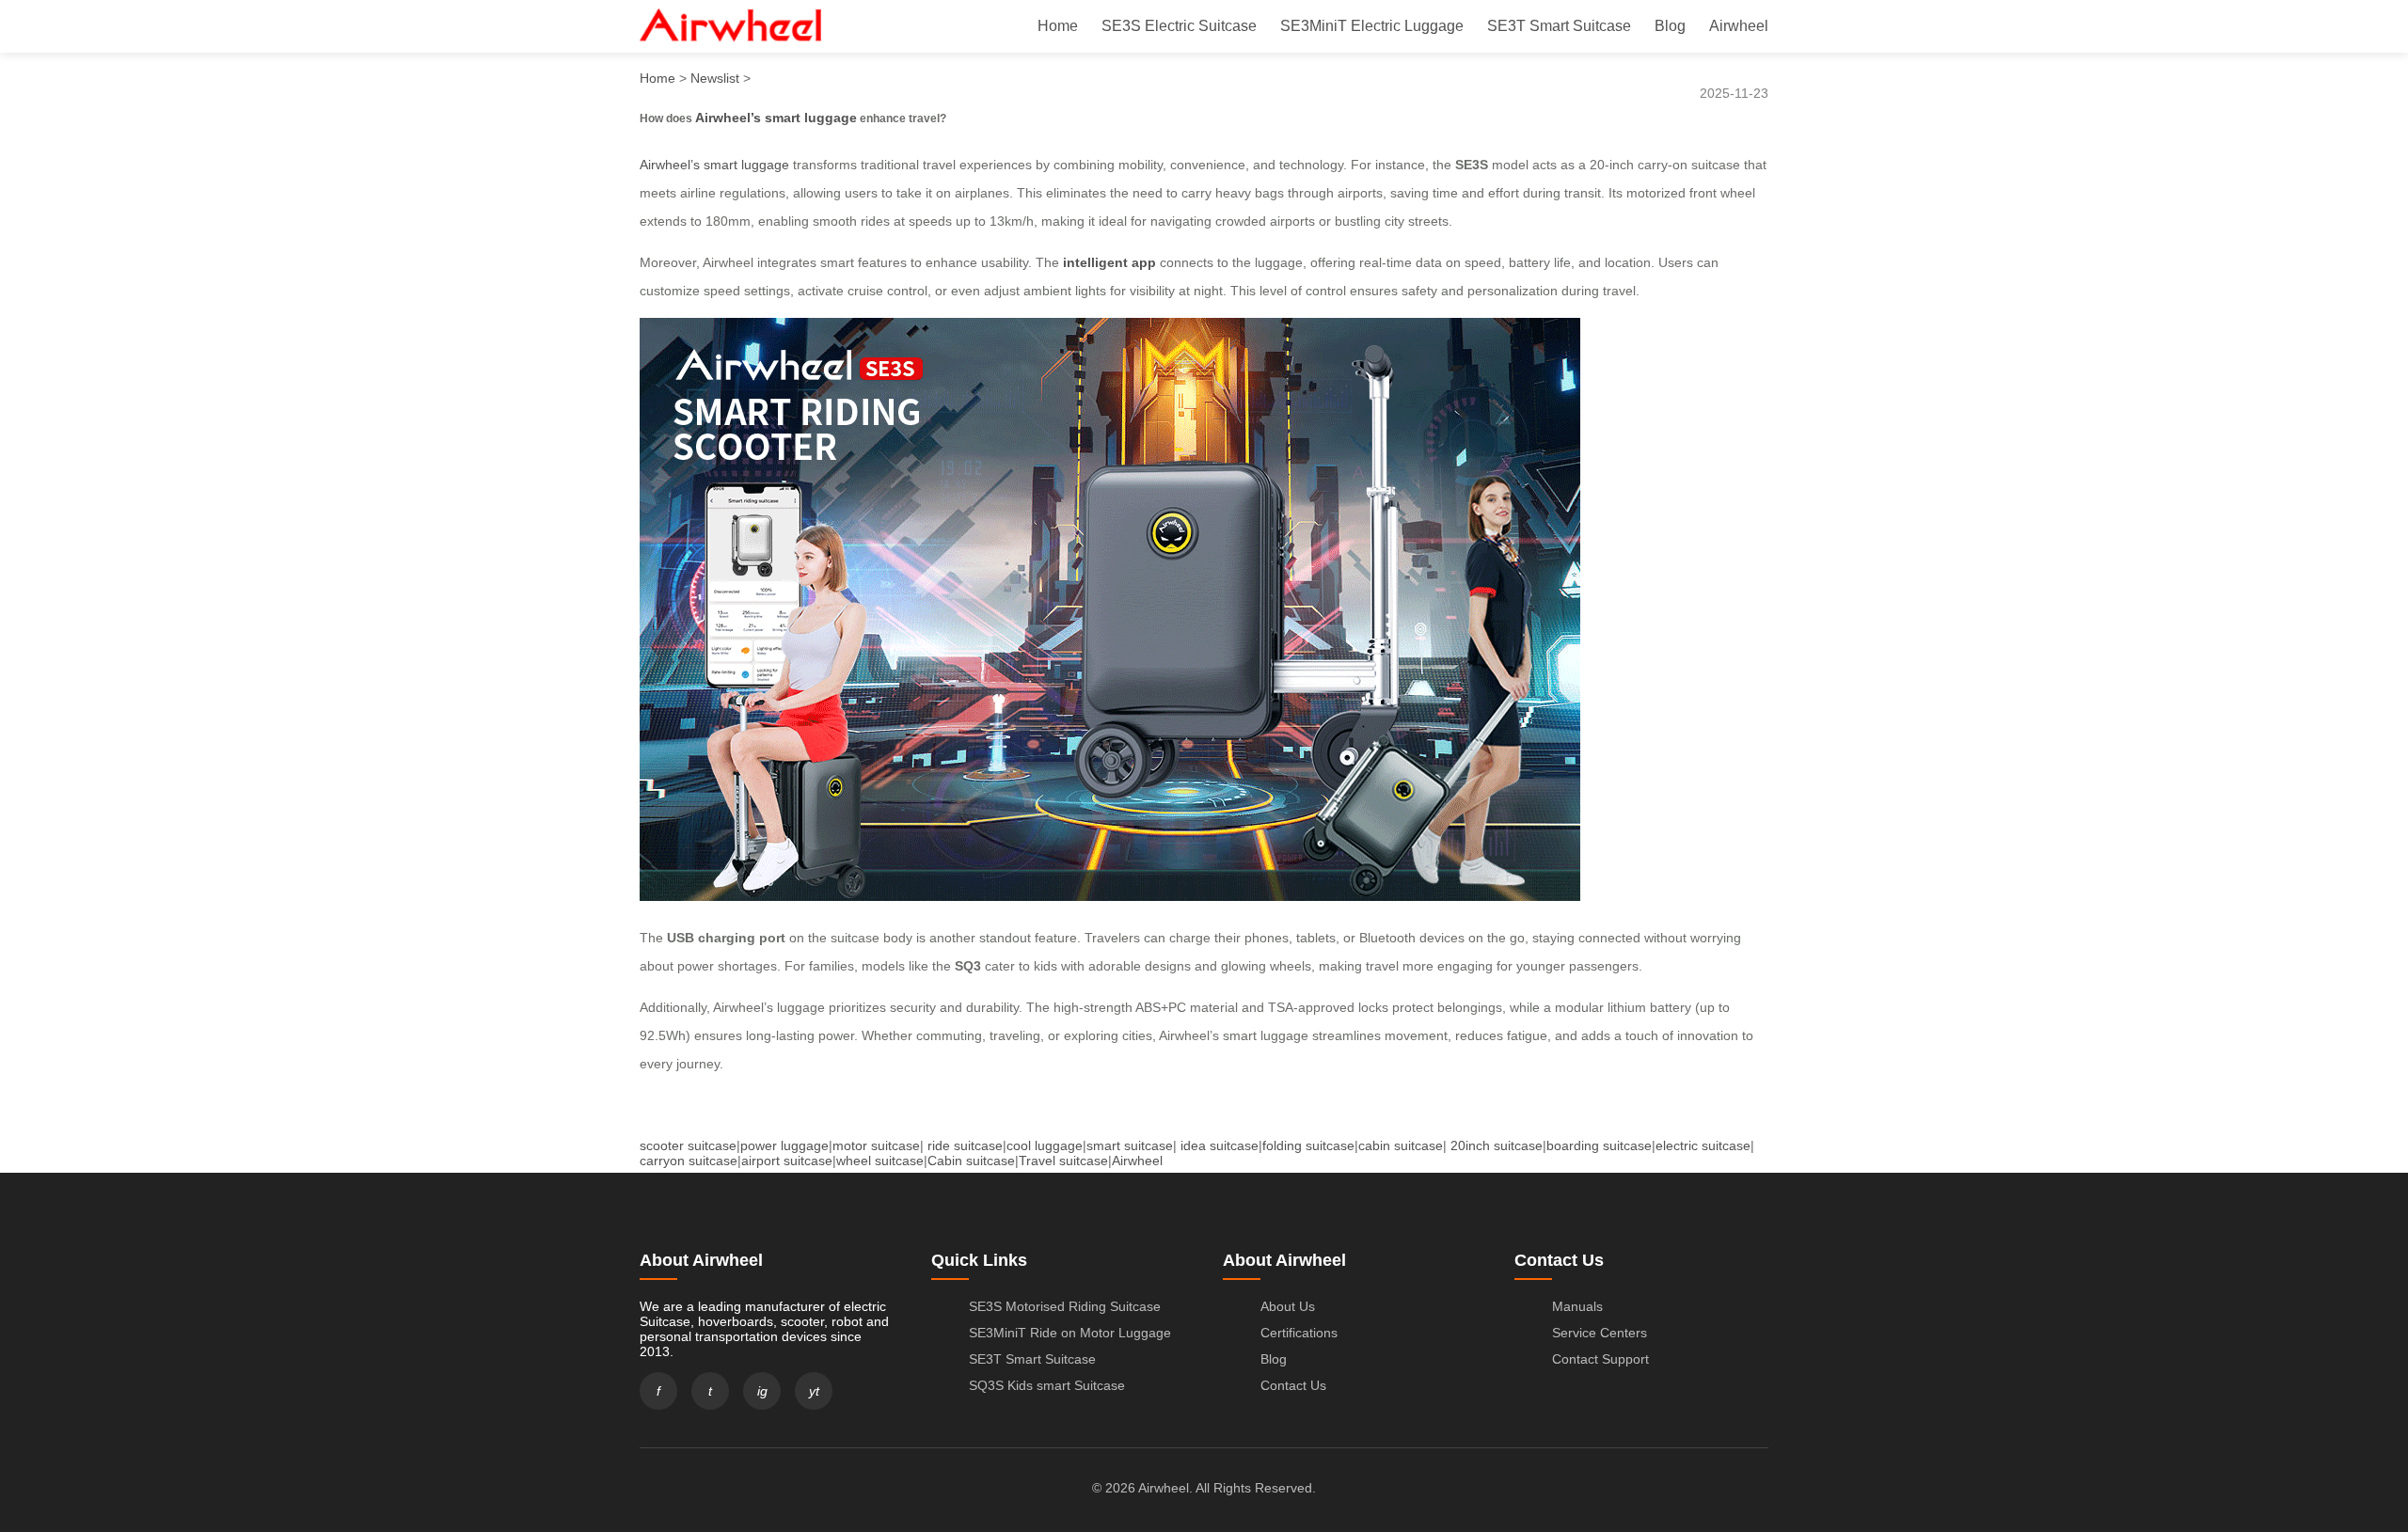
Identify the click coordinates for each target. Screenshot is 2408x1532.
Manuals (1577, 1306)
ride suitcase (965, 1145)
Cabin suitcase (971, 1161)
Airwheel (1739, 26)
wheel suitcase (880, 1161)
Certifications (1299, 1333)
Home (1058, 26)
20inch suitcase (1497, 1145)
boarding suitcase (1599, 1145)
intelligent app (1109, 262)
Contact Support (1600, 1359)
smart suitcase (1130, 1145)
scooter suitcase (688, 1145)
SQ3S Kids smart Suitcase (1047, 1385)
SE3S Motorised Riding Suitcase (1065, 1306)
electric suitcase (1703, 1145)
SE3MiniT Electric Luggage (1372, 26)
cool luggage (1045, 1145)
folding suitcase (1308, 1145)
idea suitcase (1220, 1145)
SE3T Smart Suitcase (1559, 26)
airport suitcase (787, 1161)
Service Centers (1600, 1333)
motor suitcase (876, 1145)
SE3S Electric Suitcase (1179, 26)
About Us (1288, 1306)
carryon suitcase (689, 1161)
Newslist (715, 78)
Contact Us (1293, 1385)
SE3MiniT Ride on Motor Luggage (1070, 1333)
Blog (1670, 26)
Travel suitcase (1063, 1161)
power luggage (784, 1145)
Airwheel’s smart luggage (776, 118)
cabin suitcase (1401, 1145)
